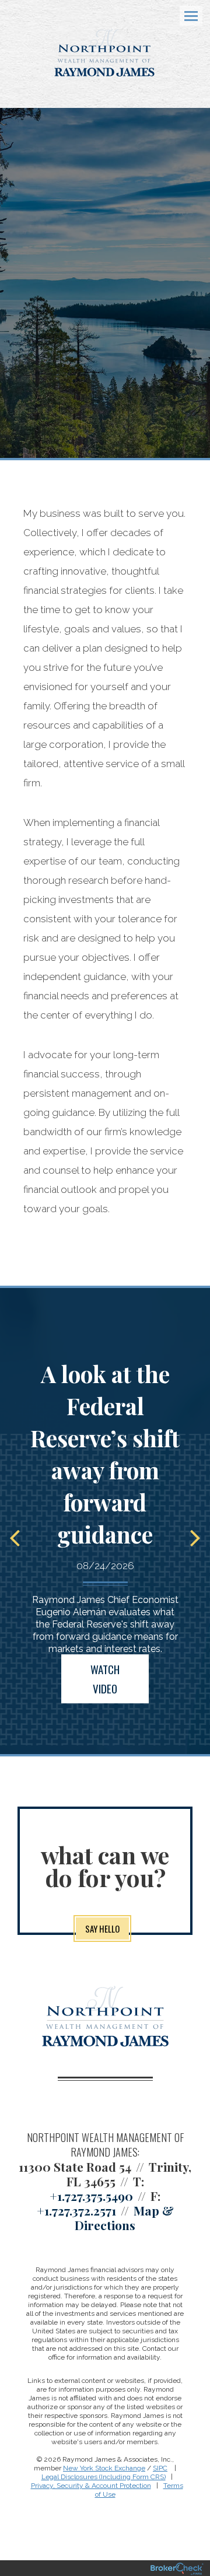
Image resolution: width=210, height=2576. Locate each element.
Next (195, 1537)
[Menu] (184, 15)
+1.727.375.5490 (91, 2196)
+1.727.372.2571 (76, 2210)
